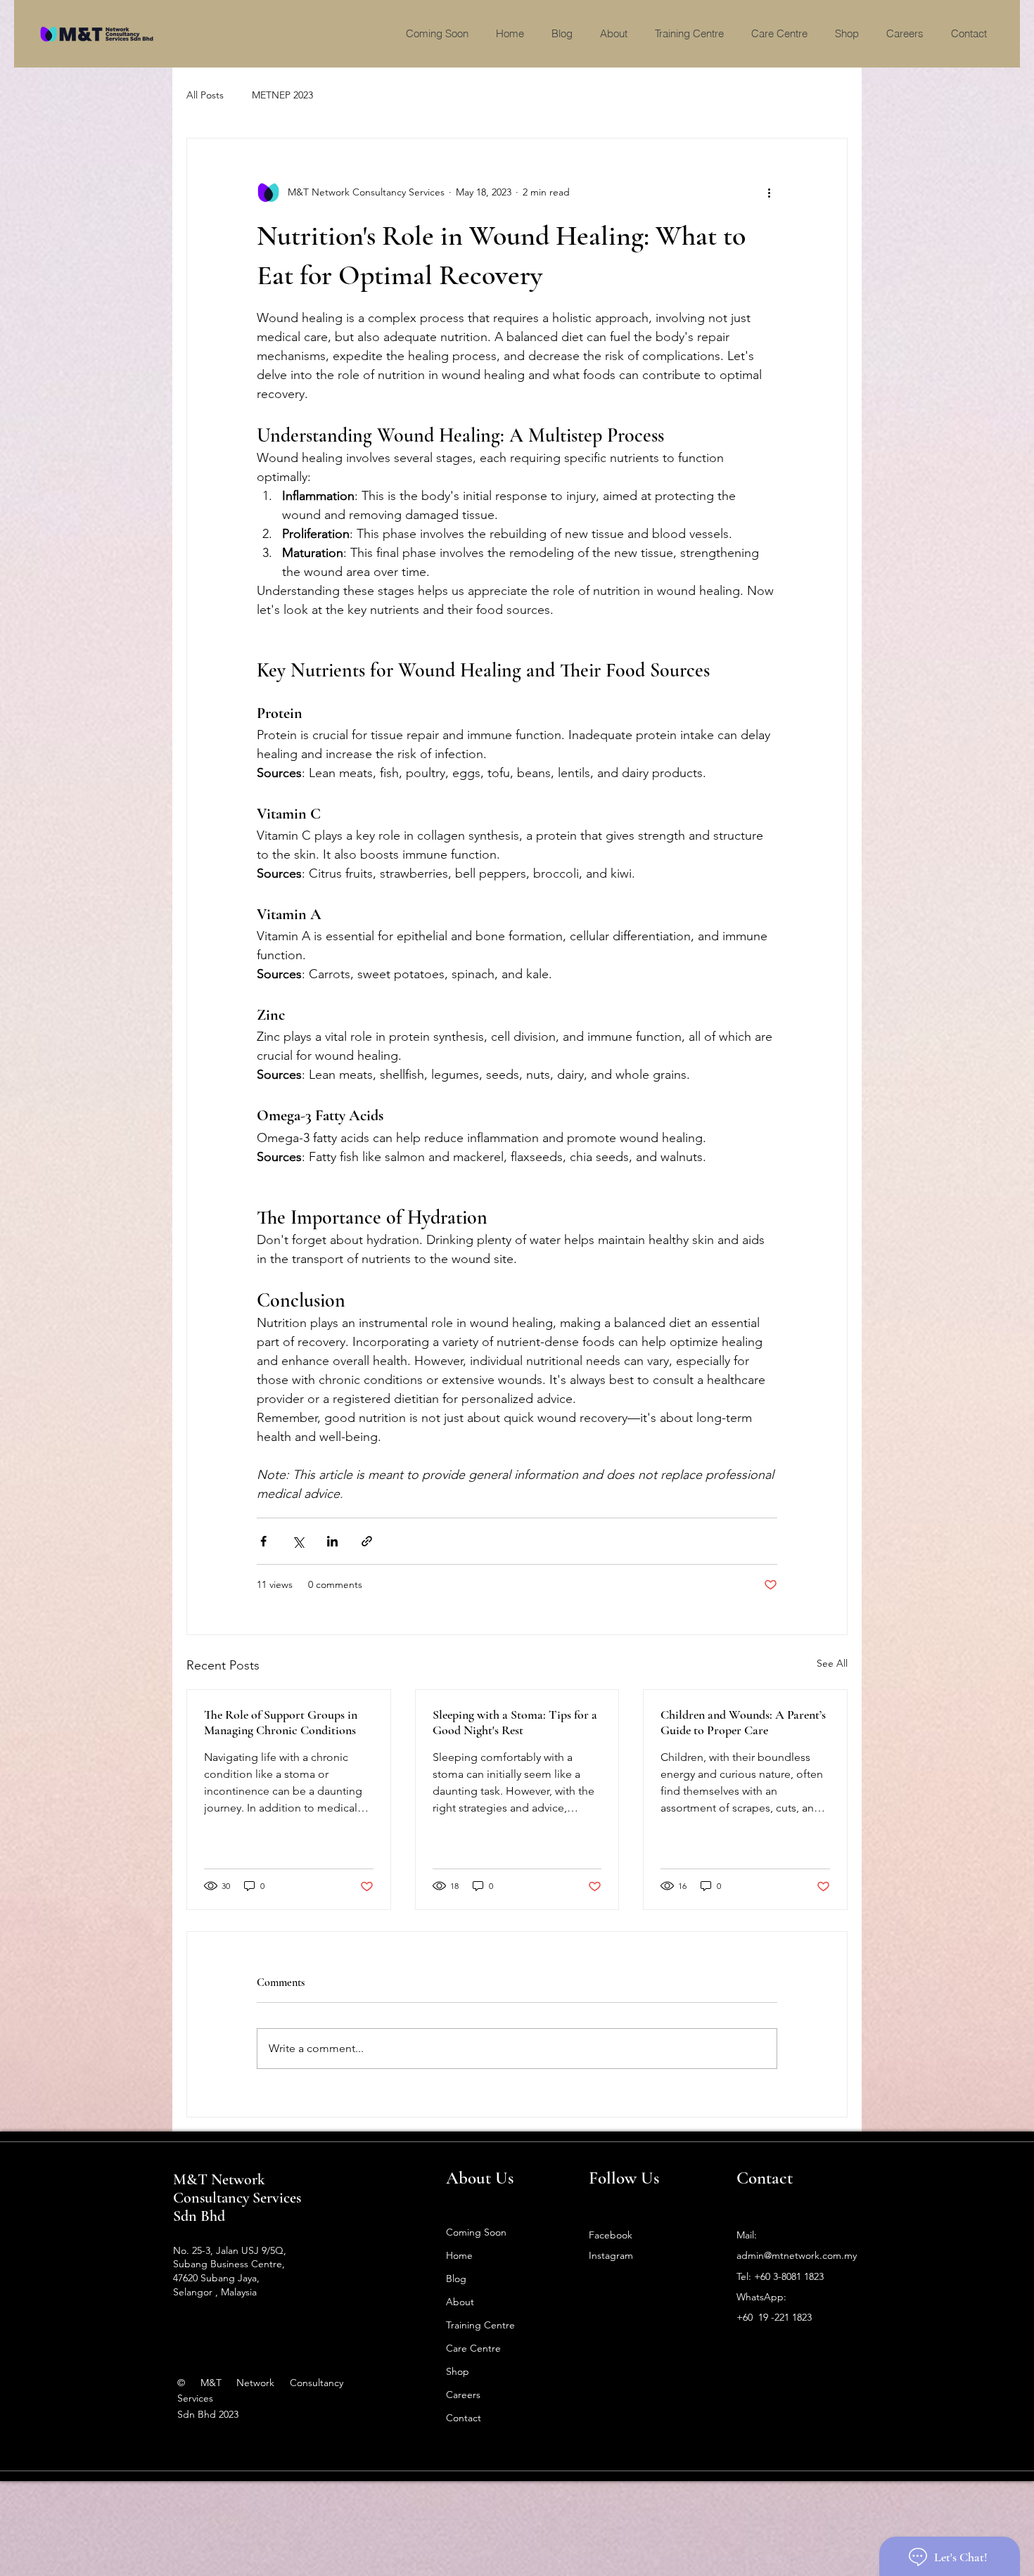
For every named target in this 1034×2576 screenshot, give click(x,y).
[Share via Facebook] (263, 1541)
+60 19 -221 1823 (774, 2317)
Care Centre (473, 2348)
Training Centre (480, 2325)
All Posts (205, 95)
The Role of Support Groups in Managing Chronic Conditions (281, 1722)
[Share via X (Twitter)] (298, 1541)
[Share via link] (367, 1541)
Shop (458, 2371)
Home (459, 2255)
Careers (463, 2395)
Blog (456, 2279)
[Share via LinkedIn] (332, 1541)
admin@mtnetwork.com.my (797, 2255)
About (460, 2302)
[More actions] (769, 192)
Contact (464, 2418)
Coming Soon (476, 2232)
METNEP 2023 (282, 95)
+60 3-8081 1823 (789, 2276)
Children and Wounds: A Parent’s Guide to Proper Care (743, 1722)
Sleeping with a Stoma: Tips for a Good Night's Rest (515, 1722)
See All (832, 1663)
